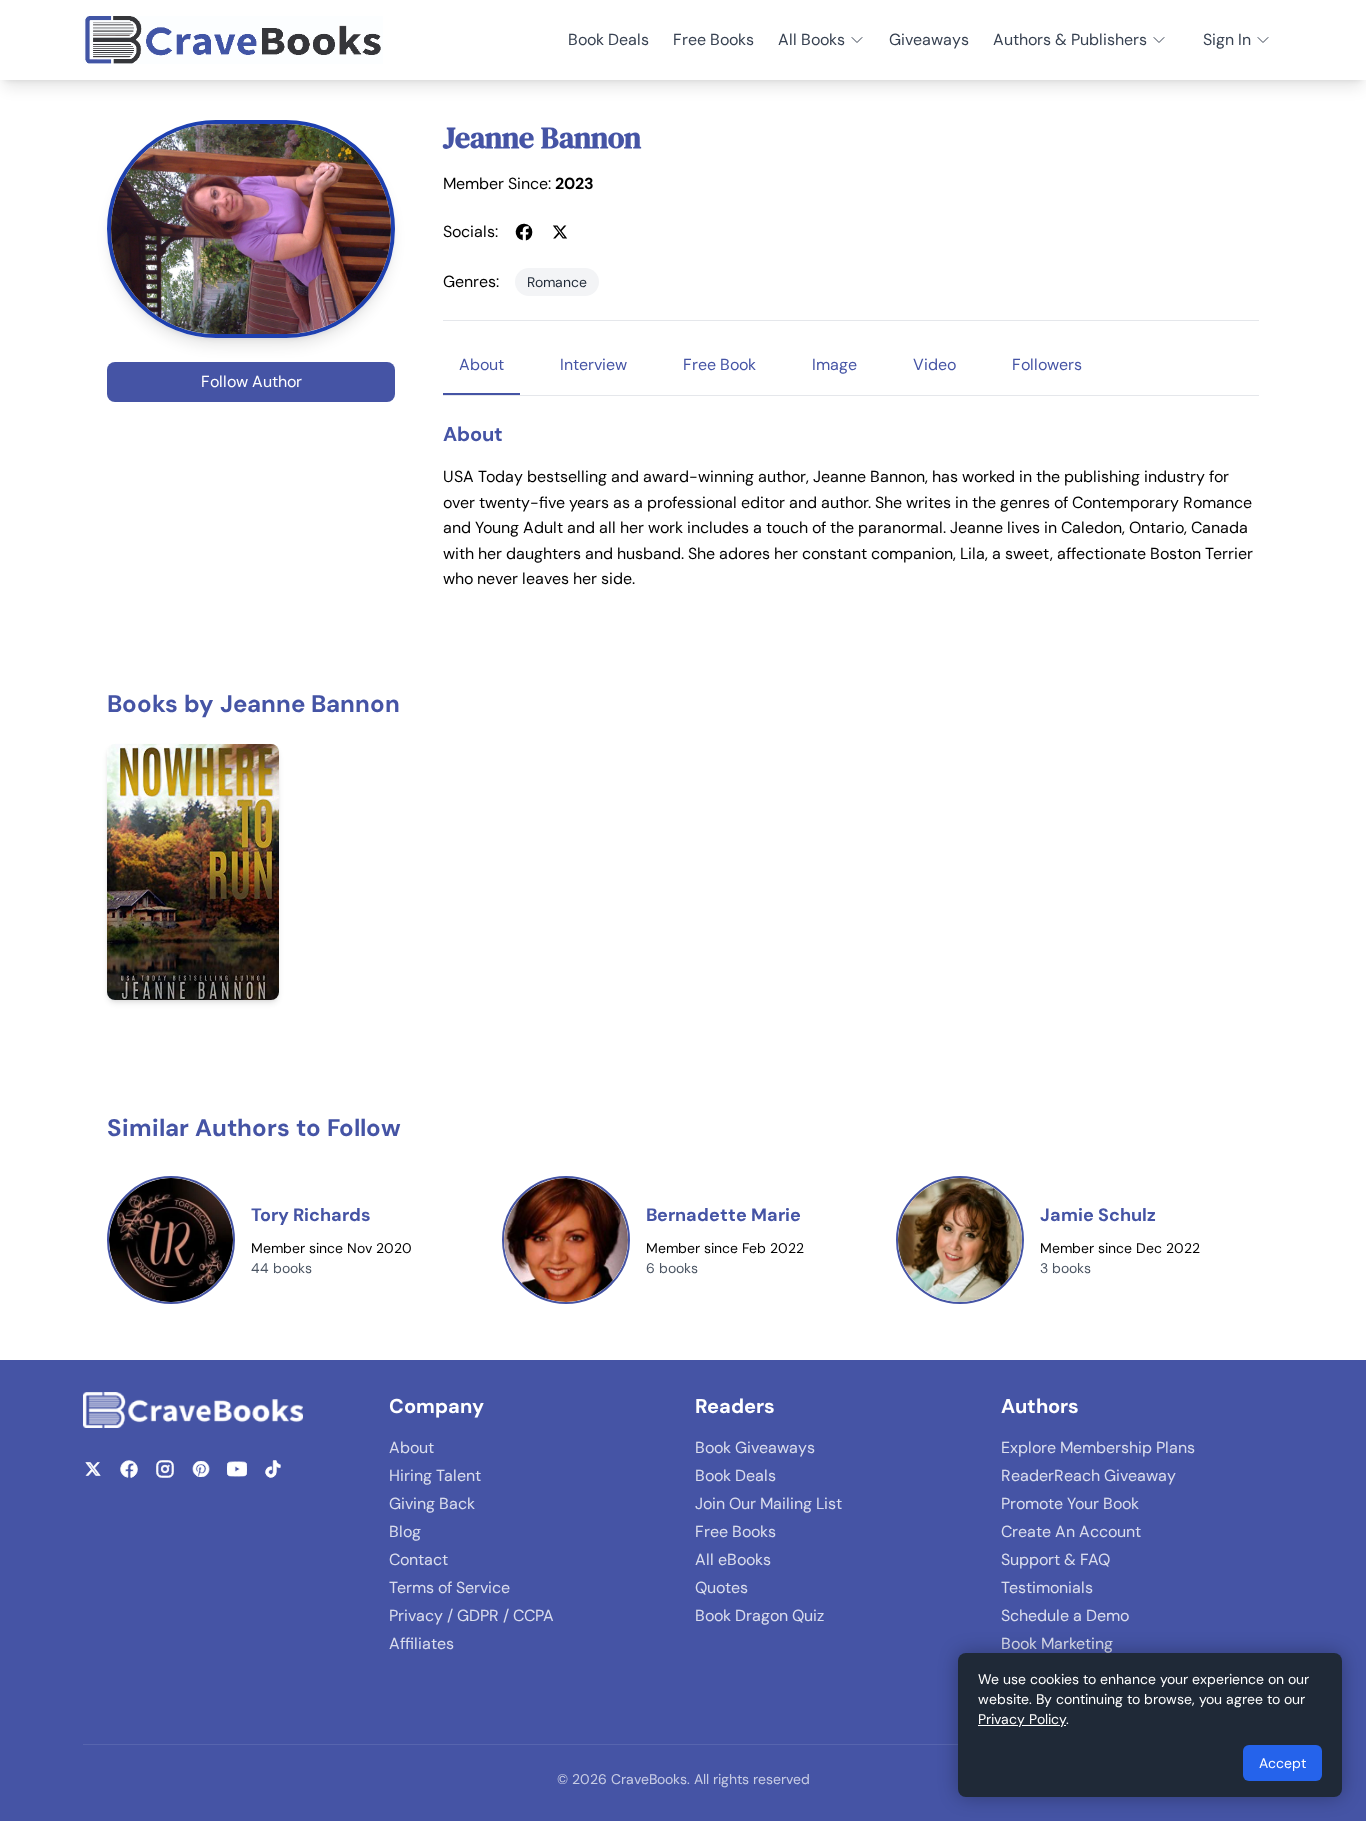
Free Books (713, 39)
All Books (811, 39)
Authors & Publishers (1070, 39)
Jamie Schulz (1098, 1215)
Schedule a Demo (1065, 1615)
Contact (418, 1559)
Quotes (721, 1587)
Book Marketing (1057, 1643)
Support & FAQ (1055, 1559)
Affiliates (421, 1643)
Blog (405, 1531)
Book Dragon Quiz (759, 1615)
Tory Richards (311, 1215)
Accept (1282, 1763)
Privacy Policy (1022, 1719)
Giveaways (929, 39)
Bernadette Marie (723, 1215)
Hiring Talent (435, 1475)
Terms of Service (449, 1587)
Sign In (1227, 39)
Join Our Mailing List (768, 1503)
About (411, 1447)
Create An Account (1071, 1531)
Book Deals (608, 39)
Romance (557, 282)
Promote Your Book (1070, 1503)
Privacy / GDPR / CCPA (471, 1615)
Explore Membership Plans (1098, 1447)
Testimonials (1047, 1587)
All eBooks (733, 1559)
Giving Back (432, 1503)
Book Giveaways (755, 1447)
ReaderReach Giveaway (1088, 1475)
